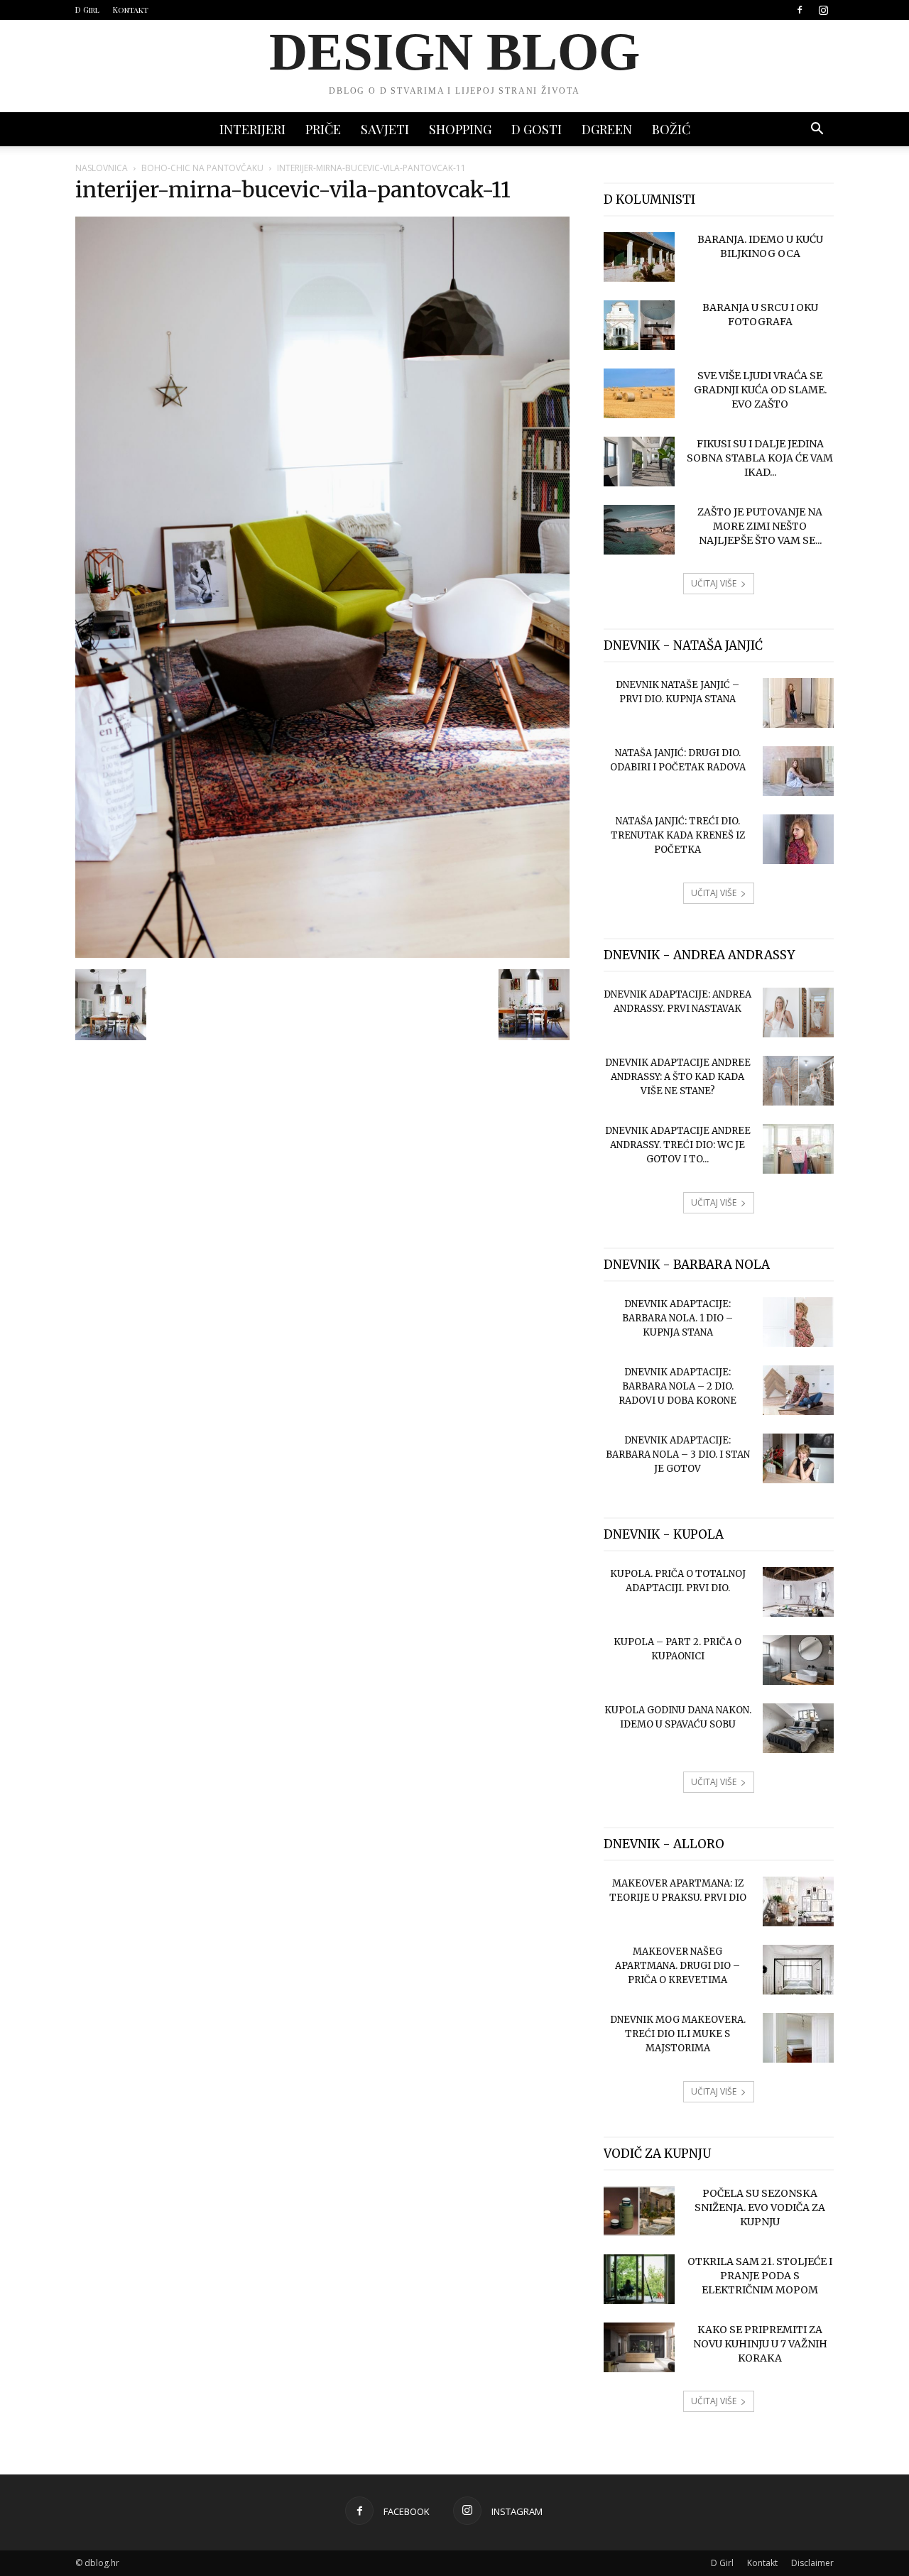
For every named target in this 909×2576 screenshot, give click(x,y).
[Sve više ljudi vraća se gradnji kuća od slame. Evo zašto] (639, 393)
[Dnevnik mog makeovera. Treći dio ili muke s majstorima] (798, 2038)
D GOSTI (537, 129)
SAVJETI (385, 129)
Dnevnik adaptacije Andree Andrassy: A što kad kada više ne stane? (678, 1077)
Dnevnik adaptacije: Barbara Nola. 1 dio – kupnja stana (677, 1318)
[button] (817, 130)
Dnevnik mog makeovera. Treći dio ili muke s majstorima (678, 2034)
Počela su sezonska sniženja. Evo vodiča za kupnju (760, 2207)
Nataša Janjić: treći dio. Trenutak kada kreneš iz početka (678, 835)
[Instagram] (823, 10)
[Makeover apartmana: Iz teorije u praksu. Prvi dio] (798, 1901)
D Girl (87, 10)
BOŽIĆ (671, 129)
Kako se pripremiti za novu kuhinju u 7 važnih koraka (760, 2344)
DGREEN (607, 129)
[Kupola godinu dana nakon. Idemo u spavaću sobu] (798, 1728)
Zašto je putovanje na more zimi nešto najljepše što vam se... (760, 526)
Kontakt (131, 10)
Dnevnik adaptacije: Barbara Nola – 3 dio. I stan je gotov (678, 1455)
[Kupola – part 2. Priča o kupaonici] (798, 1660)
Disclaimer (812, 2563)
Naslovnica (102, 168)
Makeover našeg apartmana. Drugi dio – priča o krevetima (677, 1966)
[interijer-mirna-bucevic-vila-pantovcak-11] (322, 954)
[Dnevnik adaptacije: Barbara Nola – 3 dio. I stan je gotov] (798, 1458)
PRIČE (323, 129)
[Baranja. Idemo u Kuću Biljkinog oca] (639, 257)
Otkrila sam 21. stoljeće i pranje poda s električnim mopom (760, 2276)
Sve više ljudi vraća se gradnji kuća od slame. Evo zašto (760, 390)
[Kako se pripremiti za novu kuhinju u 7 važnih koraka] (639, 2347)
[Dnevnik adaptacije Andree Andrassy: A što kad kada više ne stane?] (798, 1081)
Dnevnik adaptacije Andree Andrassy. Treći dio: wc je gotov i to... (678, 1145)
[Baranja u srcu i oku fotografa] (639, 325)
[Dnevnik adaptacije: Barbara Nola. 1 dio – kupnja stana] (798, 1322)
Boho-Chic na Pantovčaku (202, 168)
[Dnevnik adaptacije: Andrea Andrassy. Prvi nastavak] (798, 1013)
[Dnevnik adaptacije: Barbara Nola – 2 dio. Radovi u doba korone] (798, 1390)
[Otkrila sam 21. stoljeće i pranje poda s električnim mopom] (639, 2279)
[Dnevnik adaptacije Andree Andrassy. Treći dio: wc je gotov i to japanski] (798, 1149)
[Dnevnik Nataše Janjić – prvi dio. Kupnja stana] (798, 703)
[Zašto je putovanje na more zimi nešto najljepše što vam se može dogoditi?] (639, 530)
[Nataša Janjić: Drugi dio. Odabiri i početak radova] (798, 771)
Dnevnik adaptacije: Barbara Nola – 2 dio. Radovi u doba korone (677, 1386)
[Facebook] (800, 10)
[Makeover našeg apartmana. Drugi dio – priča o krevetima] (798, 1970)
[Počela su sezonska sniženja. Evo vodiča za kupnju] (639, 2211)
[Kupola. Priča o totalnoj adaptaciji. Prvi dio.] (798, 1592)
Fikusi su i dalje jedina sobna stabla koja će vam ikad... (760, 458)
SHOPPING (460, 129)
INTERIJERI (252, 129)
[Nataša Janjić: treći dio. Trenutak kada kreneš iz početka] (798, 839)
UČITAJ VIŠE (714, 583)
